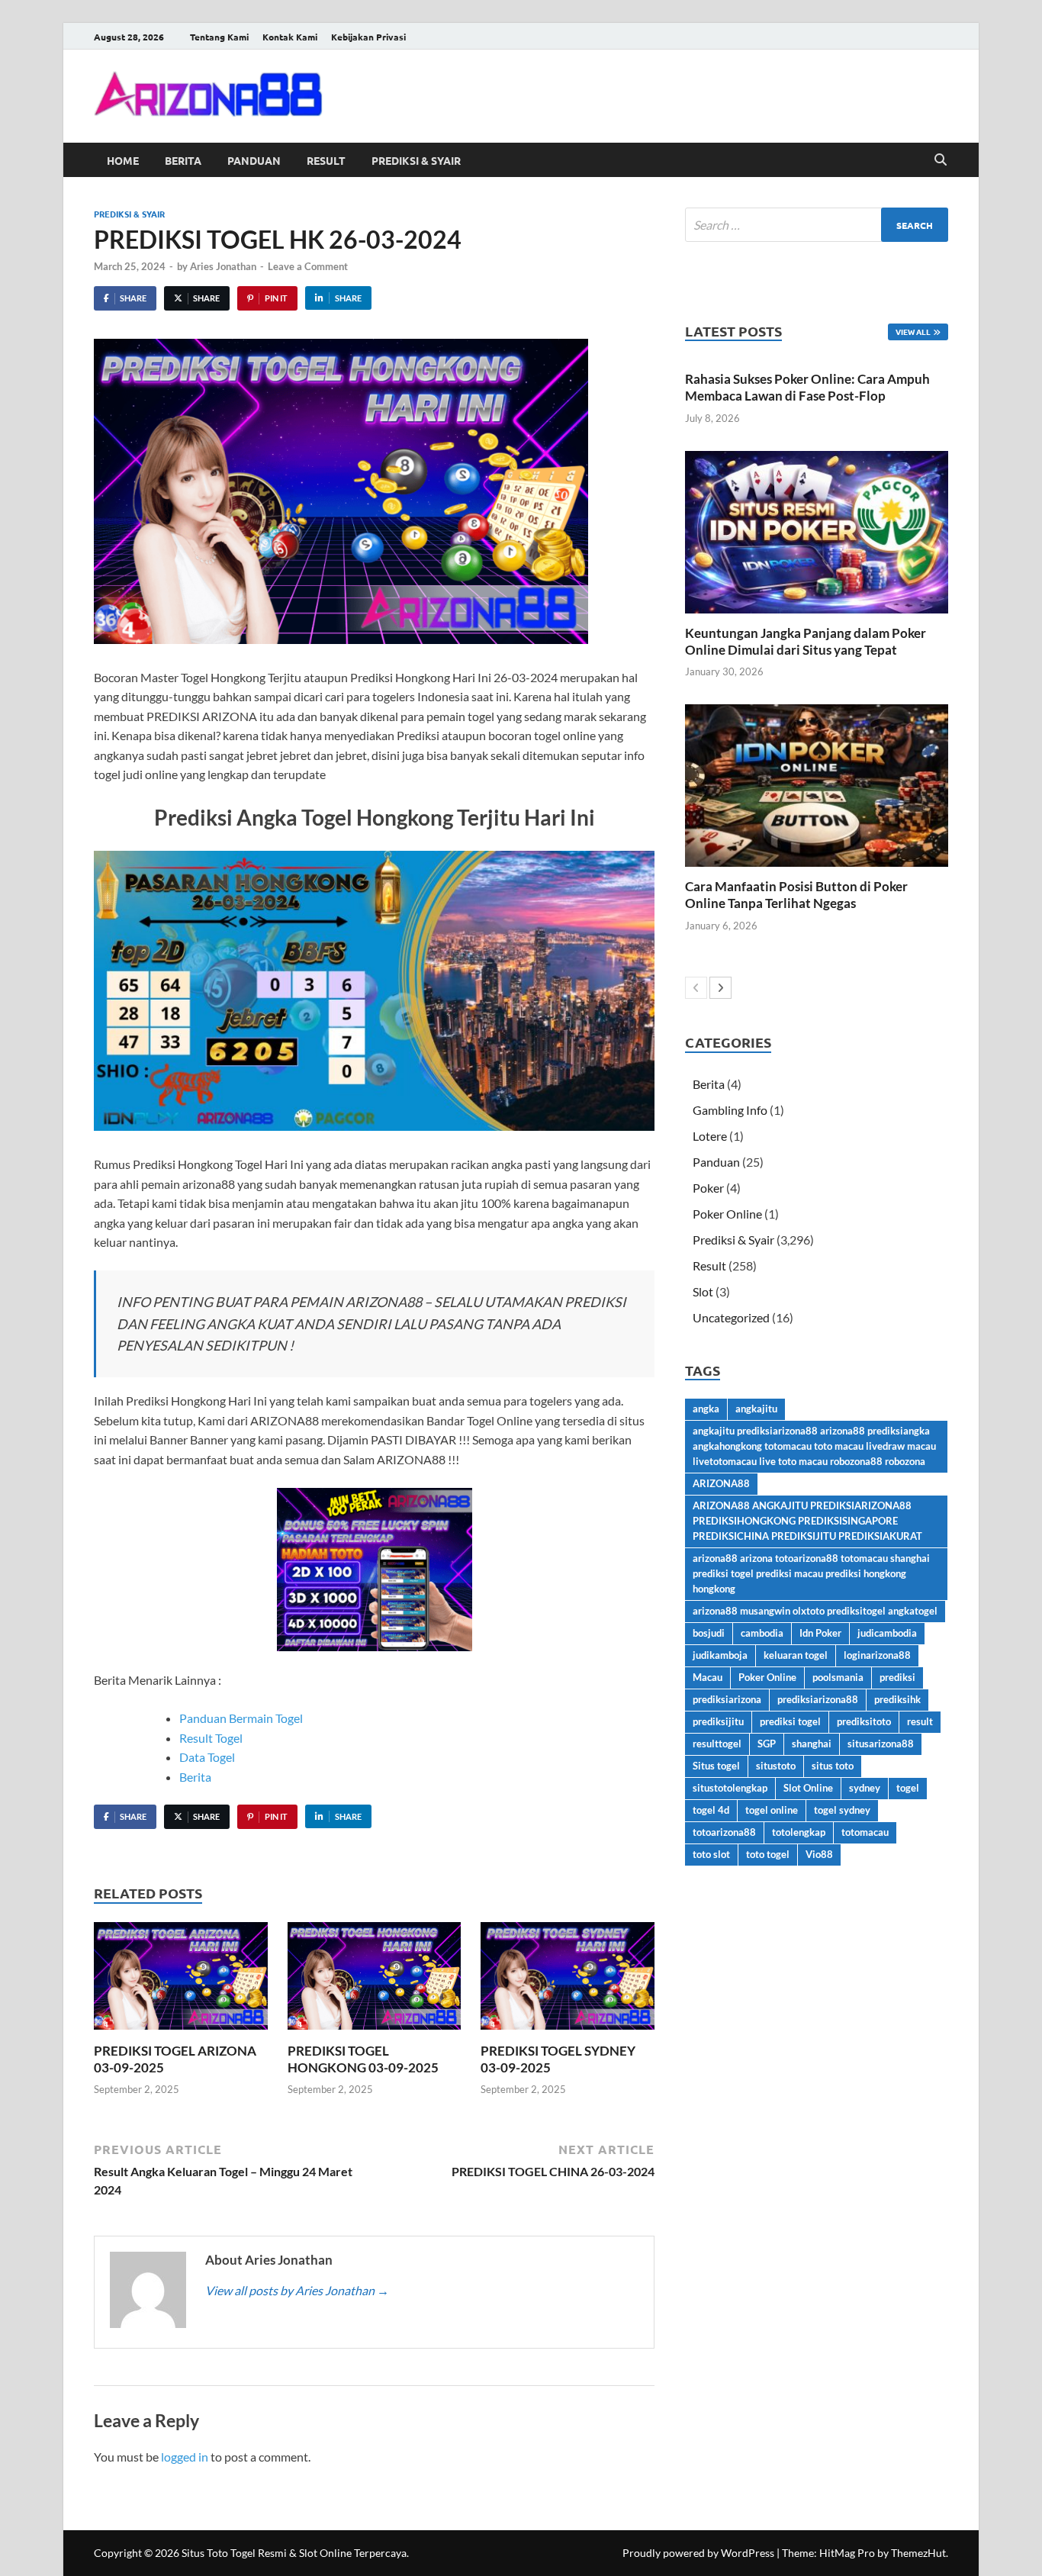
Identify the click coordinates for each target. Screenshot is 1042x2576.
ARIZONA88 (721, 1483)
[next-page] (720, 988)
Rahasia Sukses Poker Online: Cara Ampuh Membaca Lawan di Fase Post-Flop (807, 387)
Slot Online (808, 1788)
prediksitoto (864, 1721)
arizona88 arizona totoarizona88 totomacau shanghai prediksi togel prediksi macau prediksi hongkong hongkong (811, 1573)
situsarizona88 (881, 1744)
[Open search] (941, 160)
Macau (708, 1677)
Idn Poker (820, 1633)
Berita (183, 160)
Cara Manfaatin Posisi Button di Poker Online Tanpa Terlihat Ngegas (796, 895)
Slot (703, 1291)
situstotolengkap (730, 1788)
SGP (767, 1744)
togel (908, 1788)
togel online (772, 1810)
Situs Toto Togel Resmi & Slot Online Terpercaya (294, 2553)
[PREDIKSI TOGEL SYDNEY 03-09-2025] (568, 1980)
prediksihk (897, 1699)
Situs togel (716, 1766)
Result (326, 160)
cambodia (762, 1633)
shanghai (812, 1744)
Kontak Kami (290, 37)
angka (706, 1409)
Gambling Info (730, 1110)
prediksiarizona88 (818, 1699)
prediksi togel (790, 1721)
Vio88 (819, 1854)
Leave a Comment (308, 266)
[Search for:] (817, 225)
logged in (185, 2457)
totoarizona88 (724, 1832)
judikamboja (720, 1655)
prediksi (897, 1677)
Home (123, 160)
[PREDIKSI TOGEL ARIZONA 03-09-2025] (181, 1980)
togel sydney (842, 1810)
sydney (865, 1788)
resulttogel (717, 1744)
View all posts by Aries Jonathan (297, 2290)
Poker (708, 1188)
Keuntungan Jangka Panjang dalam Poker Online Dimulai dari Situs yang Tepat (806, 641)
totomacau (865, 1832)
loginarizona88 (877, 1655)
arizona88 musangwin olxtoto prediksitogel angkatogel (815, 1611)
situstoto (776, 1766)
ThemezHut (918, 2553)
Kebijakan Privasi (368, 37)
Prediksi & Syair (416, 160)
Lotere (710, 1136)
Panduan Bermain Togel (241, 1718)
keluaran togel (796, 1655)
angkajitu (756, 1409)
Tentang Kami (219, 37)
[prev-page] (696, 988)
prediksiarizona (727, 1699)
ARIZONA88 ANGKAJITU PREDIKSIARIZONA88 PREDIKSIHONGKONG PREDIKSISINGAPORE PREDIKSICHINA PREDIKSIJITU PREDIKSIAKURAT (807, 1521)
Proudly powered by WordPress (698, 2553)
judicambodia (887, 1633)
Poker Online (727, 1214)
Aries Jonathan (223, 266)
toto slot (711, 1854)
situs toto (833, 1766)
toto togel (768, 1854)
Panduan (254, 160)
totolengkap (799, 1832)
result (920, 1721)
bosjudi (709, 1633)
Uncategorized (731, 1317)
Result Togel (211, 1738)
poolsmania (838, 1677)
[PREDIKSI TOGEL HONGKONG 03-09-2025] (375, 1980)
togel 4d (711, 1810)
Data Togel (207, 1757)
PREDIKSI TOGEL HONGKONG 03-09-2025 (363, 2059)
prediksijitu (718, 1721)
